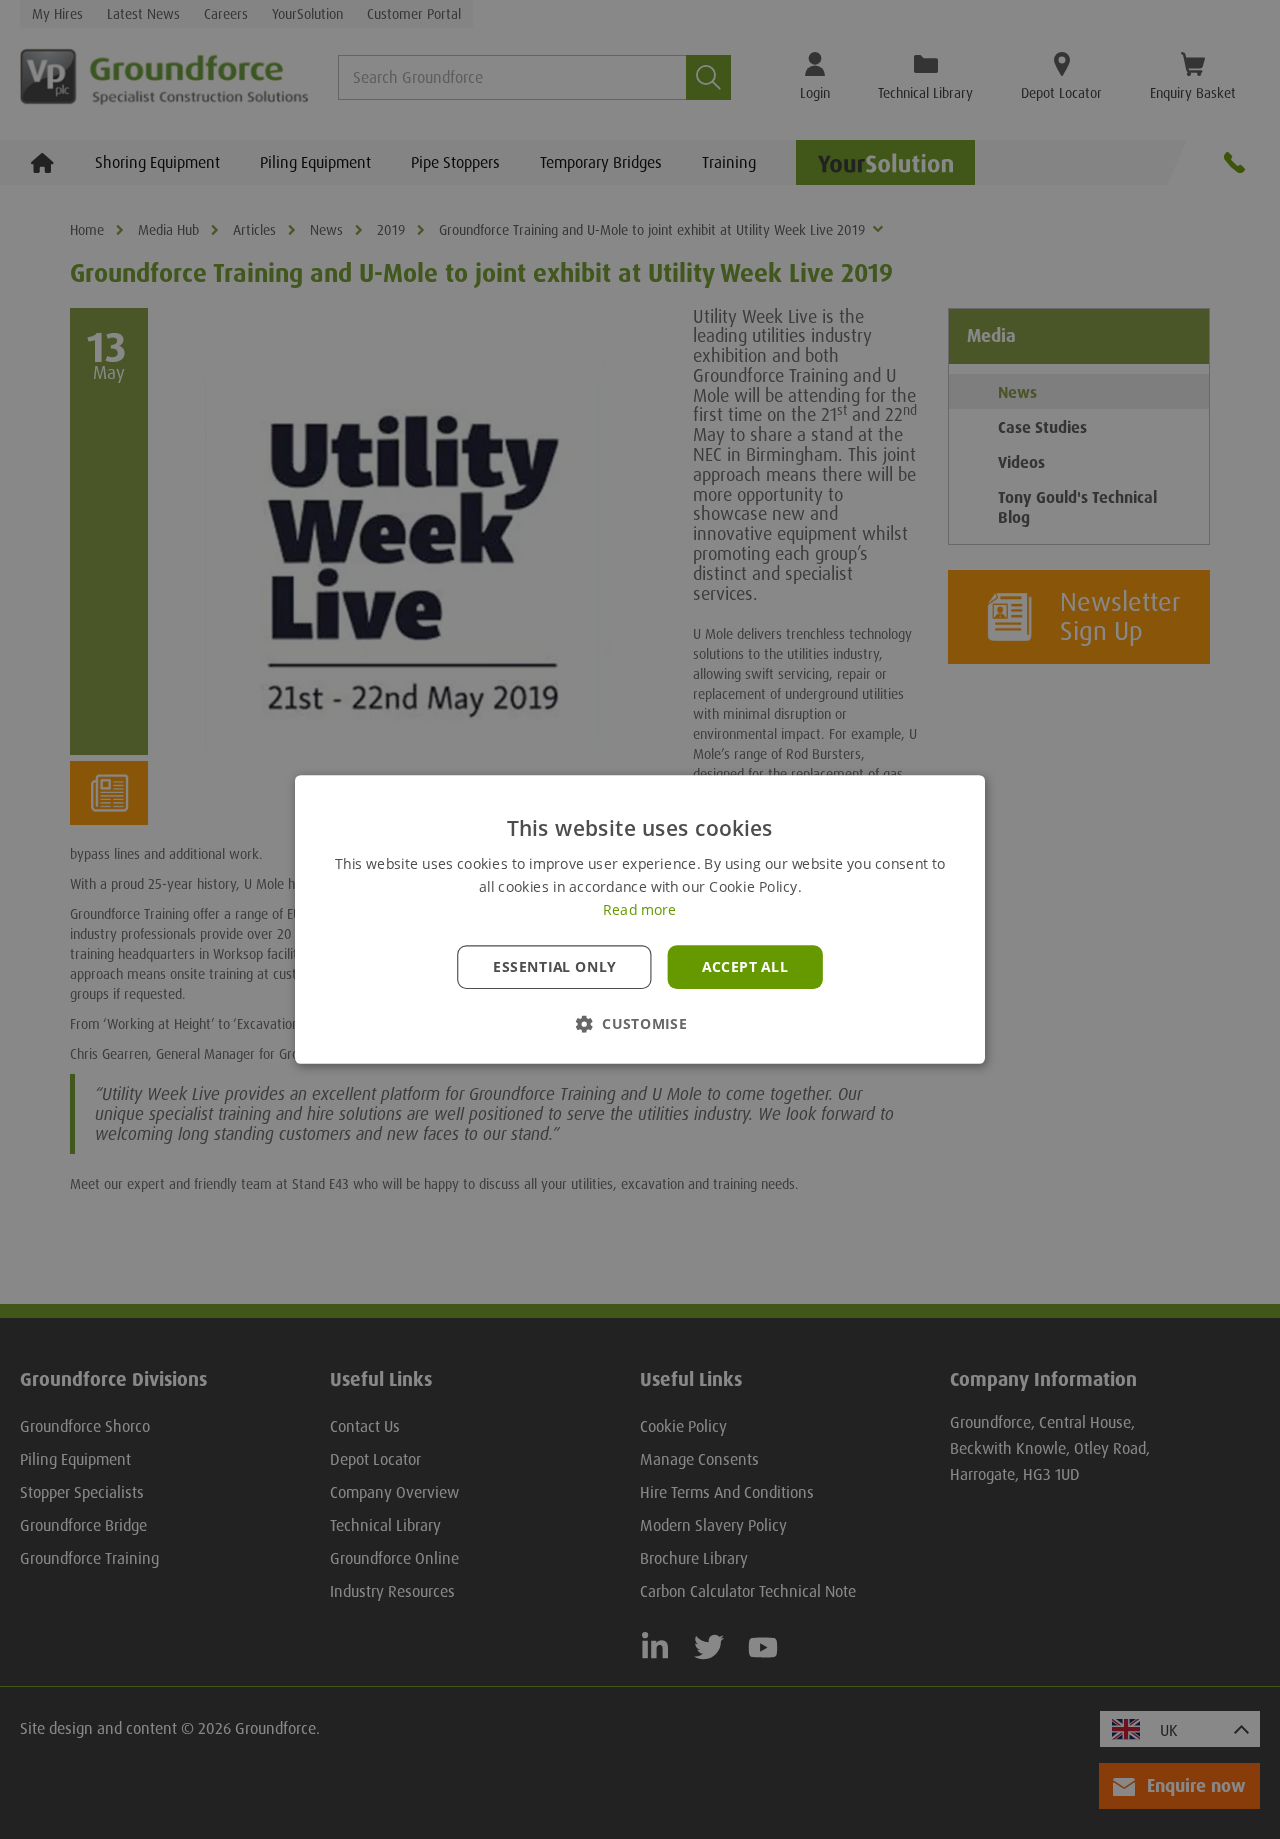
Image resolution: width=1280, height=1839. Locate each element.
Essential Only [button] (554, 967)
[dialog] (640, 919)
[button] (640, 1023)
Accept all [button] (745, 967)
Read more (639, 910)
